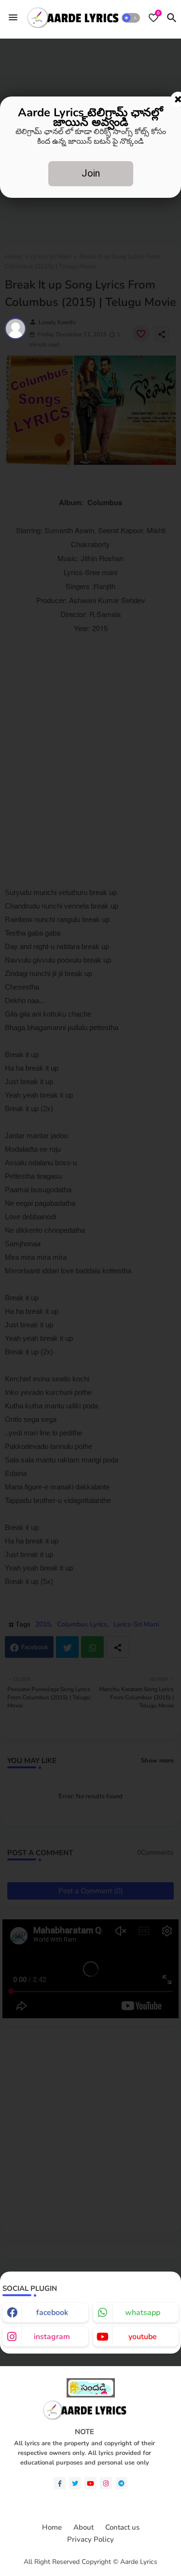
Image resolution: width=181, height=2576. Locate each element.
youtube (143, 2337)
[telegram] (121, 2483)
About (84, 2528)
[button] (131, 18)
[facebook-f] (60, 2483)
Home (52, 2528)
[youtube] (90, 2483)
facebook (52, 2313)
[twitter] (75, 2483)
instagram (52, 2337)
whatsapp (143, 2313)
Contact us (122, 2528)
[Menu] (13, 18)
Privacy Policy (90, 2540)
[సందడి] (91, 2395)
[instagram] (106, 2483)
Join (91, 173)
